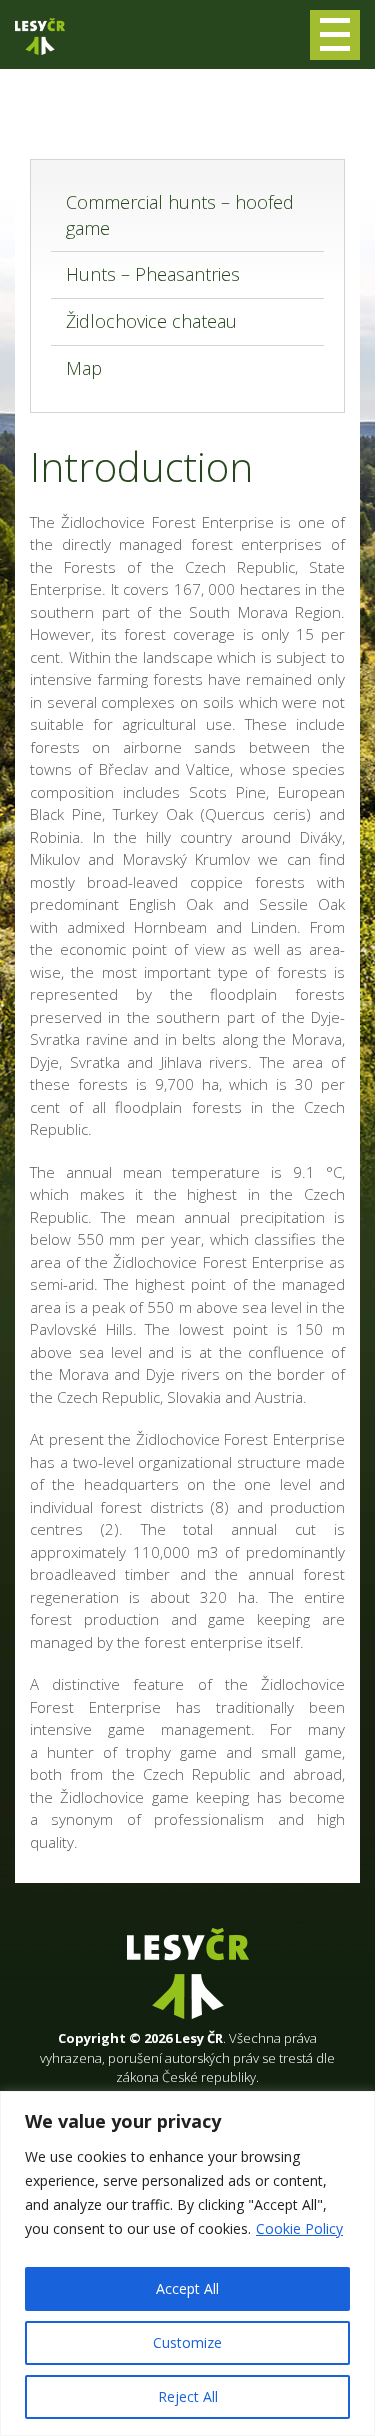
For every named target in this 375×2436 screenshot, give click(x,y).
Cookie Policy (299, 2228)
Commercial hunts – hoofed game (180, 215)
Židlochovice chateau (151, 321)
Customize (187, 2342)
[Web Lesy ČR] (40, 36)
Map (84, 368)
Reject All (188, 2396)
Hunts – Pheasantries (153, 274)
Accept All (187, 2288)
